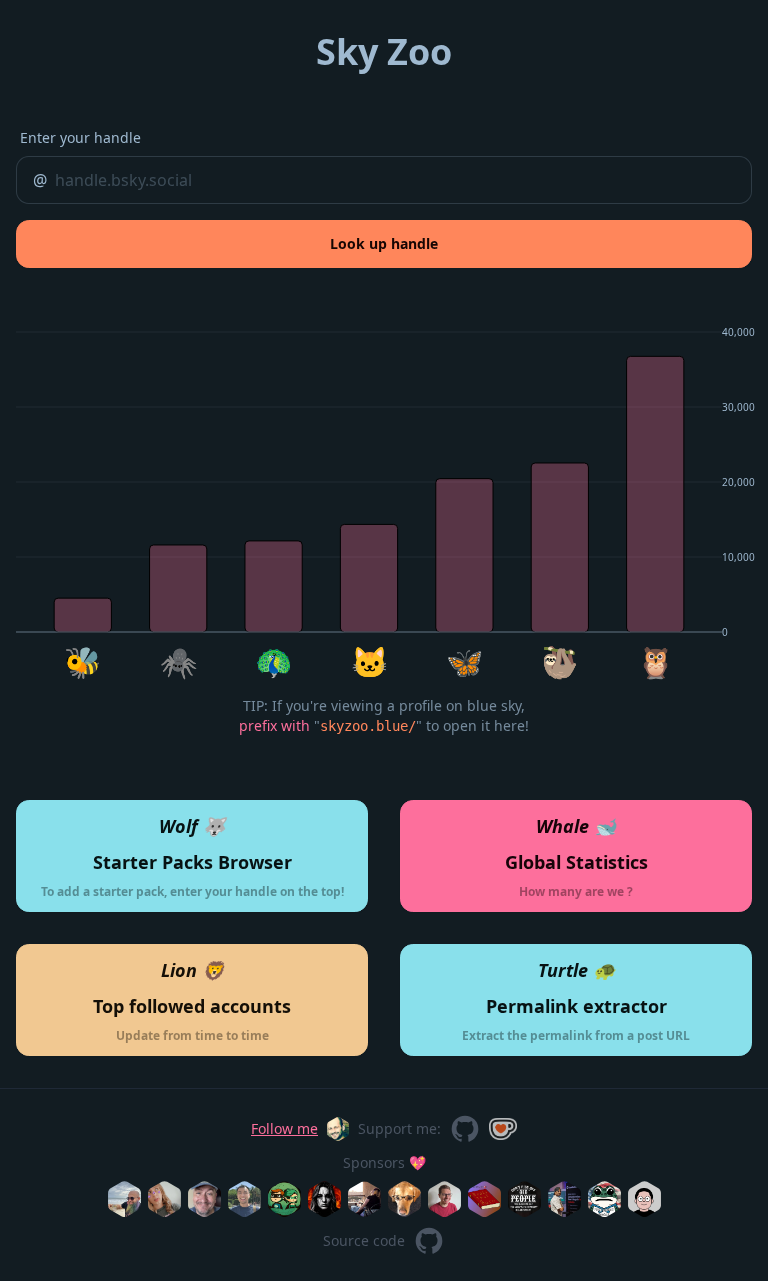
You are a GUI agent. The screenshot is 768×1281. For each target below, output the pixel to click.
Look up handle (384, 243)
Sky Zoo (384, 51)
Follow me (284, 1128)
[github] (465, 1129)
